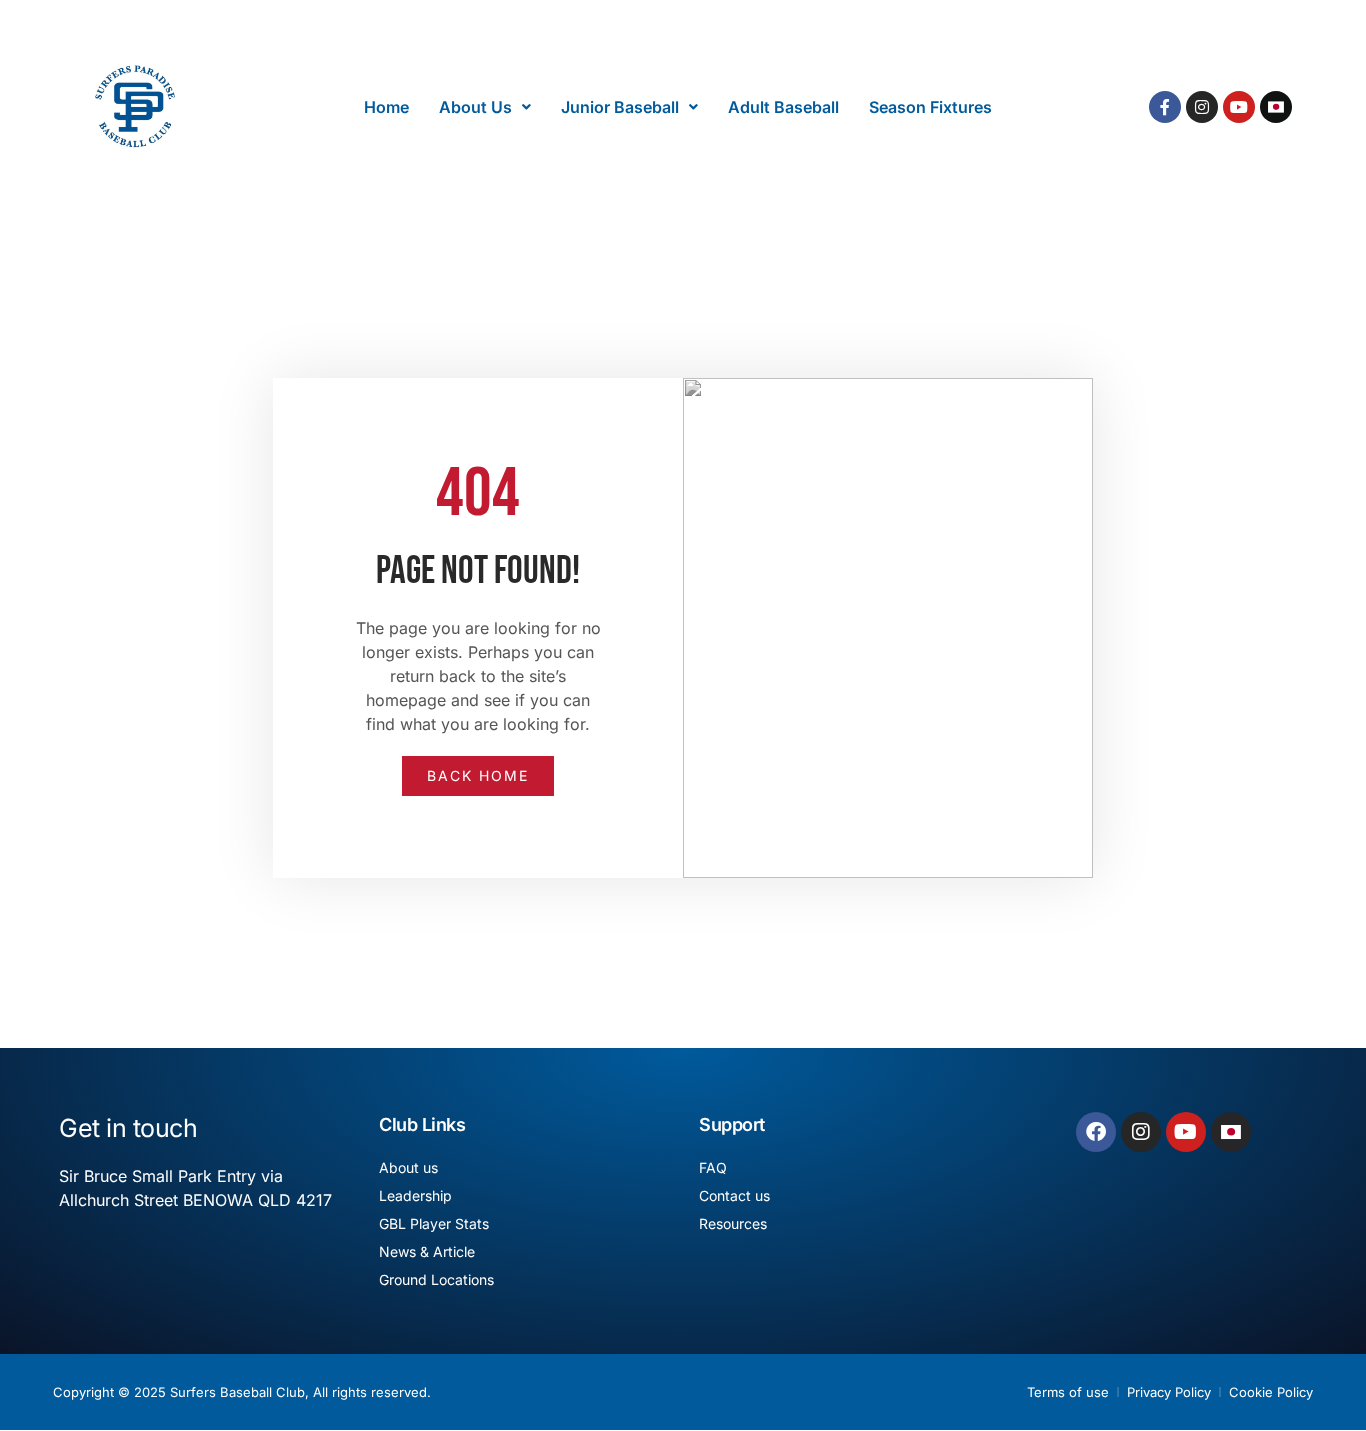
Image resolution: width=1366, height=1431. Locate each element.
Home (386, 107)
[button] (485, 107)
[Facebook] (1096, 1132)
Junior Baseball (620, 107)
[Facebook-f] (1165, 107)
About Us (475, 107)
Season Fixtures (930, 107)
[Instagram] (1202, 107)
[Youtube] (1239, 107)
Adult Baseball (783, 107)
